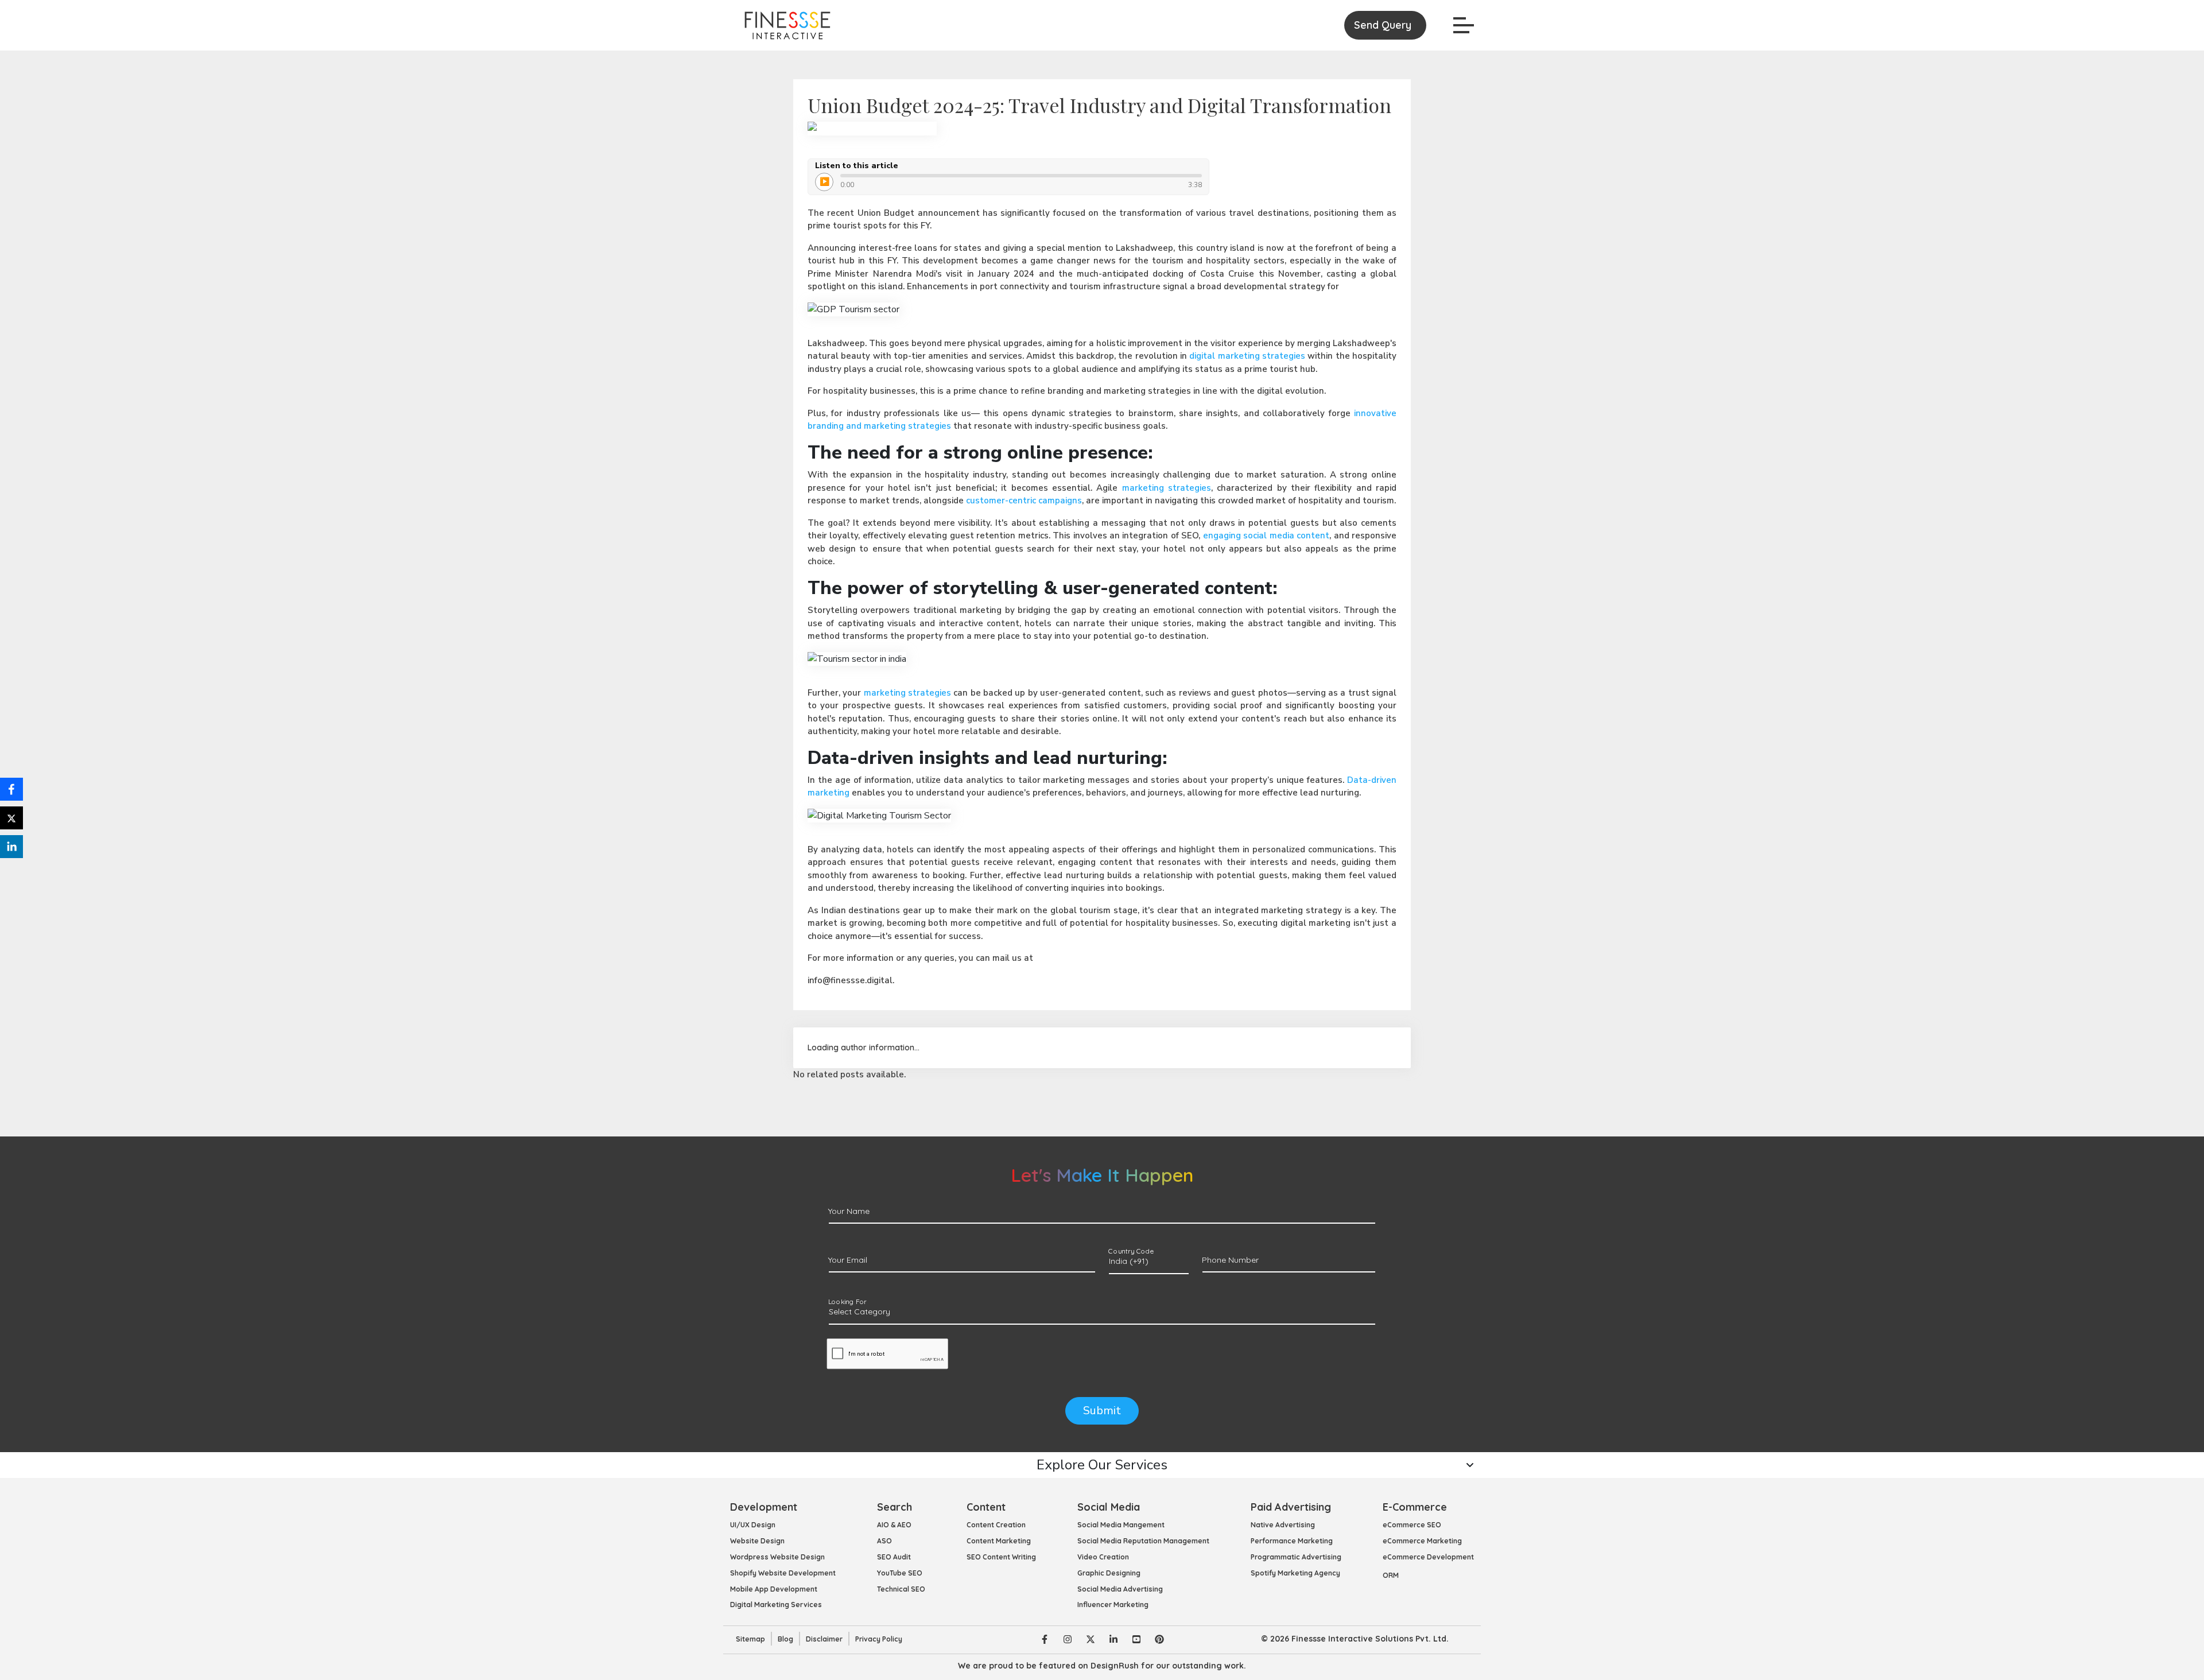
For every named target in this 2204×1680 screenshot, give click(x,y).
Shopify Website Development (783, 1573)
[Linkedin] (1113, 1639)
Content (986, 1507)
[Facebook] (1045, 1639)
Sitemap (750, 1639)
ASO (884, 1541)
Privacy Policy (879, 1639)
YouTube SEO (900, 1573)
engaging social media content (1266, 536)
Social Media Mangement (1121, 1525)
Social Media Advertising (1120, 1589)
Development (764, 1507)
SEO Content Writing (1001, 1557)
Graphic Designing (1109, 1573)
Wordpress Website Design (777, 1557)
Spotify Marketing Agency (1295, 1573)
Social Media (1109, 1507)
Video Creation (1103, 1557)
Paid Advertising (1291, 1507)
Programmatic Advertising (1296, 1557)
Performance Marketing (1292, 1541)
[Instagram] (1068, 1639)
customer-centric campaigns (1024, 500)
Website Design (757, 1541)
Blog (785, 1639)
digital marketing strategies (1247, 356)
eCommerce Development (1428, 1557)
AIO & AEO (894, 1525)
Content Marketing (999, 1541)
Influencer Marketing (1113, 1605)
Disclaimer (824, 1639)
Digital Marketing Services (776, 1605)
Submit (1102, 1411)
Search (895, 1507)
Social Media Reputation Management (1143, 1541)
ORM (1391, 1575)
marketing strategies (1167, 488)
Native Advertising (1283, 1525)
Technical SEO (901, 1589)
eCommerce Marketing (1422, 1541)
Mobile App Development (774, 1589)
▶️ (824, 182)
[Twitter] (1091, 1639)
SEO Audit (894, 1557)
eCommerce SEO (1412, 1525)
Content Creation (996, 1525)
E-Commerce (1415, 1507)
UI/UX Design (753, 1525)
